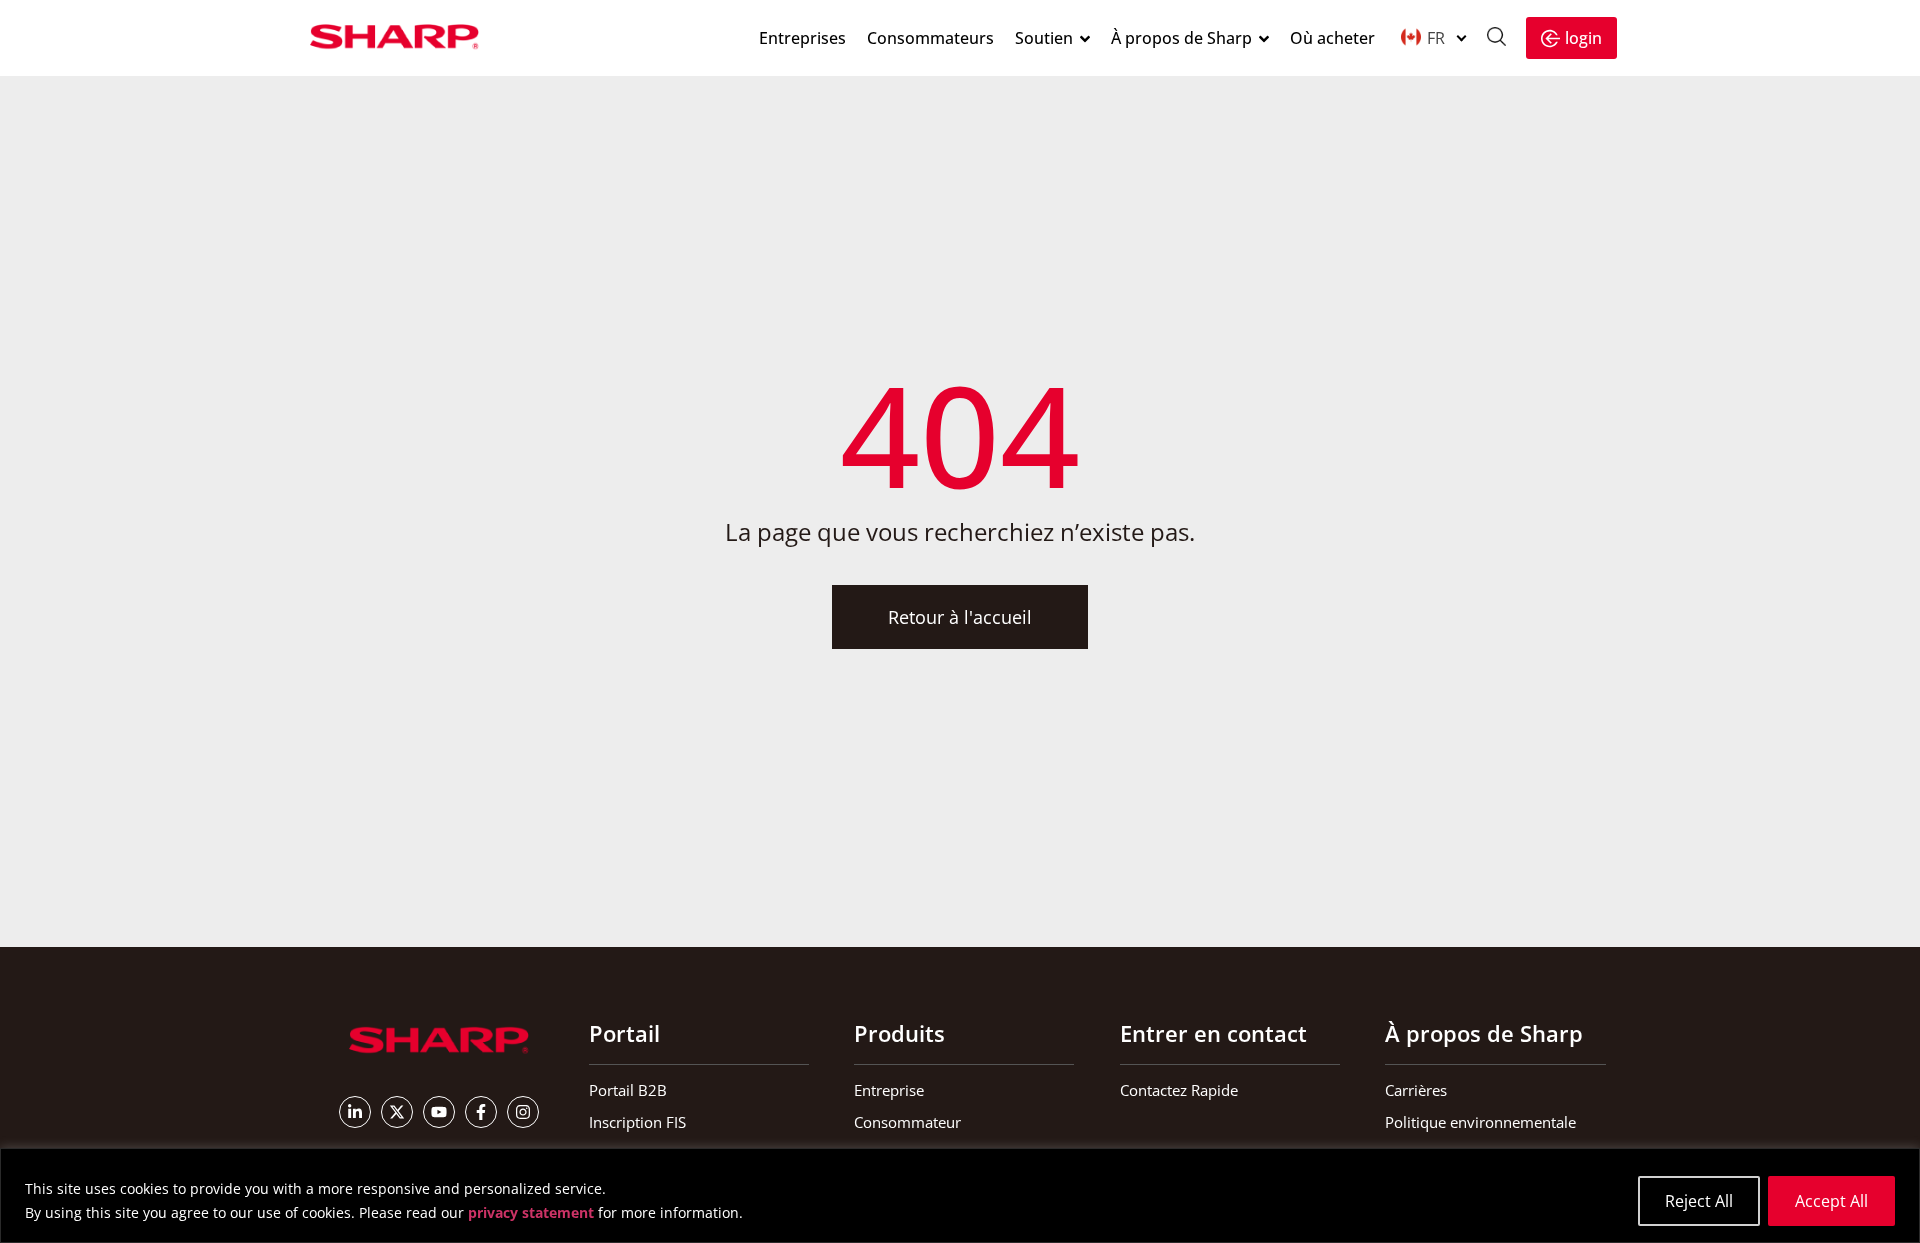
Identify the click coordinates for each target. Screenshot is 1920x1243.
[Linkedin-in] (355, 1112)
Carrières (1416, 1090)
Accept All (1831, 1201)
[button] (1433, 37)
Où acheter (1332, 38)
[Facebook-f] (481, 1112)
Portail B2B (628, 1090)
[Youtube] (439, 1112)
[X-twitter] (397, 1112)
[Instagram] (523, 1112)
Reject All (1699, 1201)
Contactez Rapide (1179, 1090)
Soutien (1044, 38)
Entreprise (889, 1090)
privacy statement (531, 1212)
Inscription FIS (637, 1122)
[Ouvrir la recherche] (1496, 39)
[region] (960, 1195)
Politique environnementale (1480, 1122)
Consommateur (907, 1122)
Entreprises (802, 38)
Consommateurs (930, 38)
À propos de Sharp (1181, 38)
